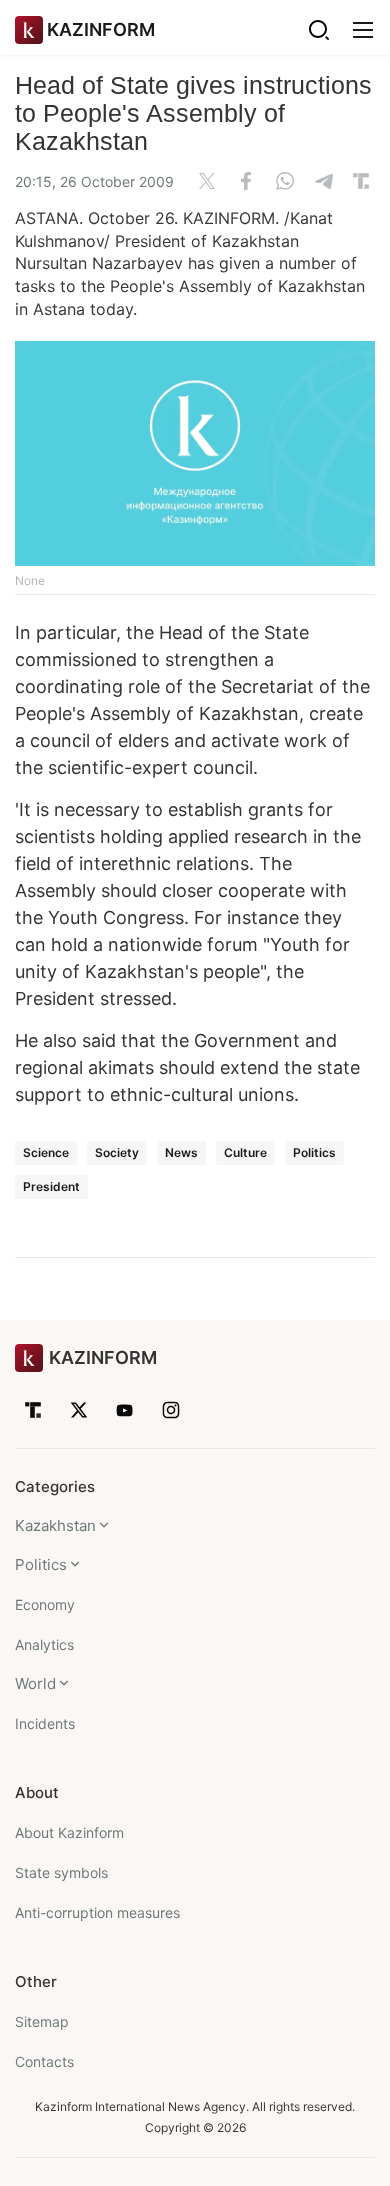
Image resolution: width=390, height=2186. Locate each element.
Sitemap (42, 2021)
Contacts (44, 2061)
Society (117, 1152)
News (181, 1152)
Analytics (44, 1644)
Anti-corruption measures (97, 1912)
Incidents (45, 1723)
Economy (45, 1604)
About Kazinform (69, 1832)
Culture (245, 1152)
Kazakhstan (55, 1525)
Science (46, 1152)
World (35, 1683)
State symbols (61, 1872)
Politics (314, 1152)
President (51, 1186)
